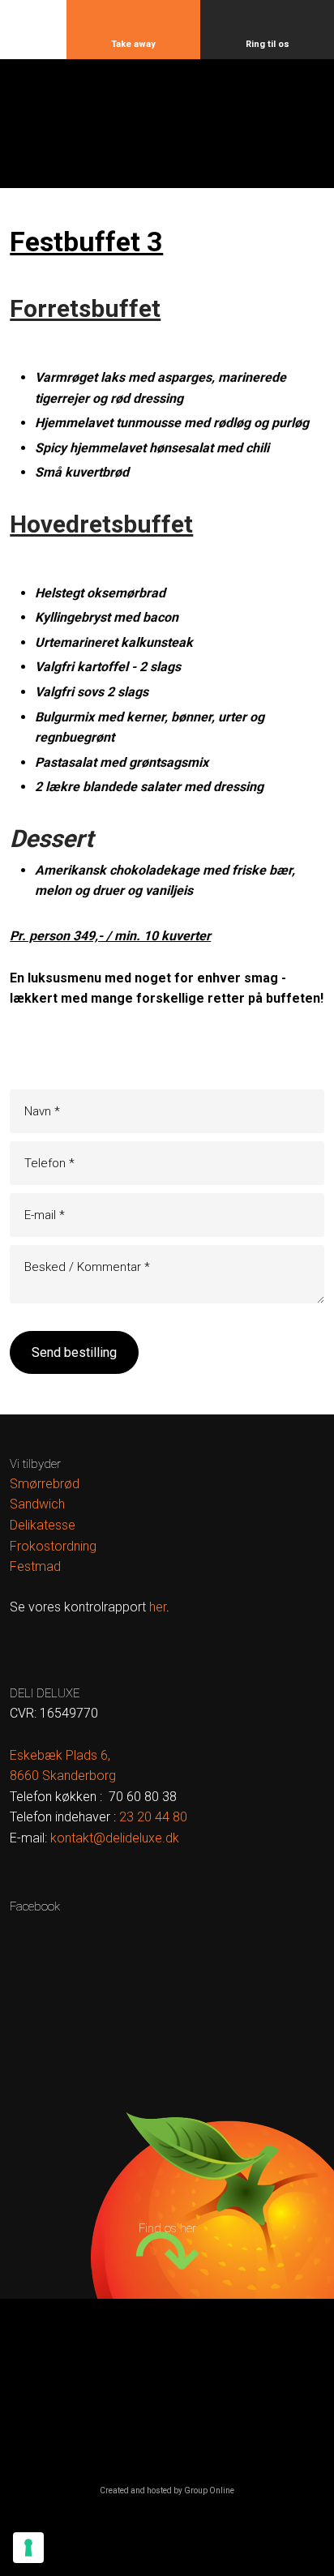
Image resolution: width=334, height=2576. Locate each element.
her (158, 1607)
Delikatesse (43, 1525)
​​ (153, 1817)
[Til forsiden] (167, 134)
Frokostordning (53, 1546)
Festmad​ (35, 1566)
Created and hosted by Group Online (167, 2490)
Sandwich (37, 1504)
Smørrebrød (45, 1484)
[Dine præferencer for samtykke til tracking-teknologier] (28, 2548)
